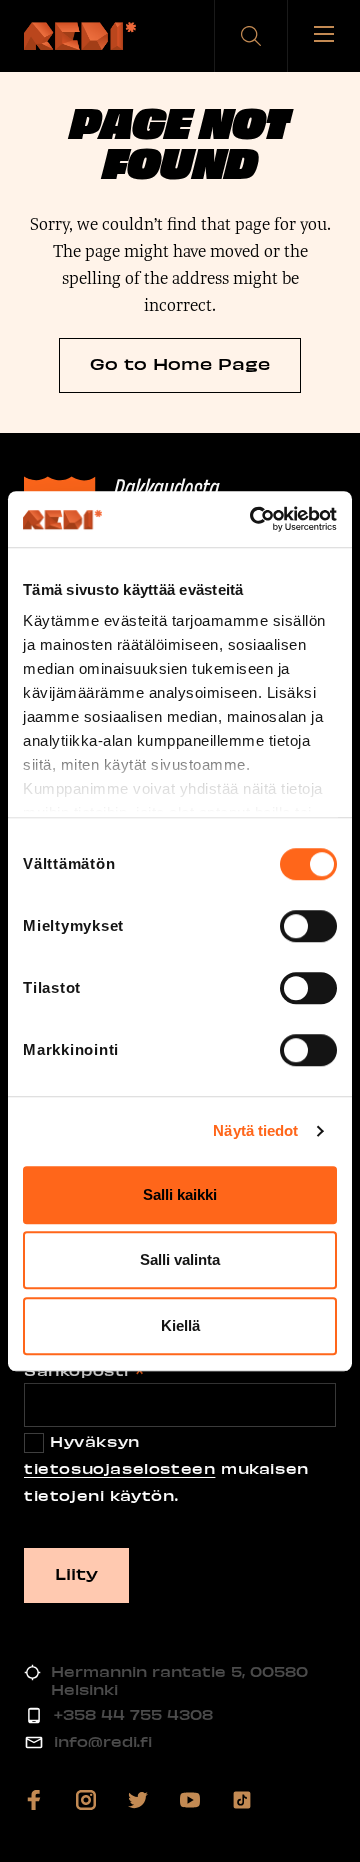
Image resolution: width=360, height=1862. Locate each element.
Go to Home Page (180, 363)
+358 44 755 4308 (133, 1714)
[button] (251, 36)
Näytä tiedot (255, 1130)
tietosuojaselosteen (119, 1468)
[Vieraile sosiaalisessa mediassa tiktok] (242, 1800)
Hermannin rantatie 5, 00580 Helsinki (179, 1680)
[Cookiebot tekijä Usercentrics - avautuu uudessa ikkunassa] (254, 519)
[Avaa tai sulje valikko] (324, 36)
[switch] (308, 926)
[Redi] (80, 36)
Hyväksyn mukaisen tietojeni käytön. (166, 1468)
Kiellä (180, 1325)
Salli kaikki (180, 1194)
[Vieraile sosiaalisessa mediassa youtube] (190, 1800)
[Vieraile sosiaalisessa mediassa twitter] (138, 1800)
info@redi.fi (103, 1741)
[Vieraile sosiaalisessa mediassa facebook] (34, 1800)
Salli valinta (180, 1259)
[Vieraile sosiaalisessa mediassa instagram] (86, 1800)
